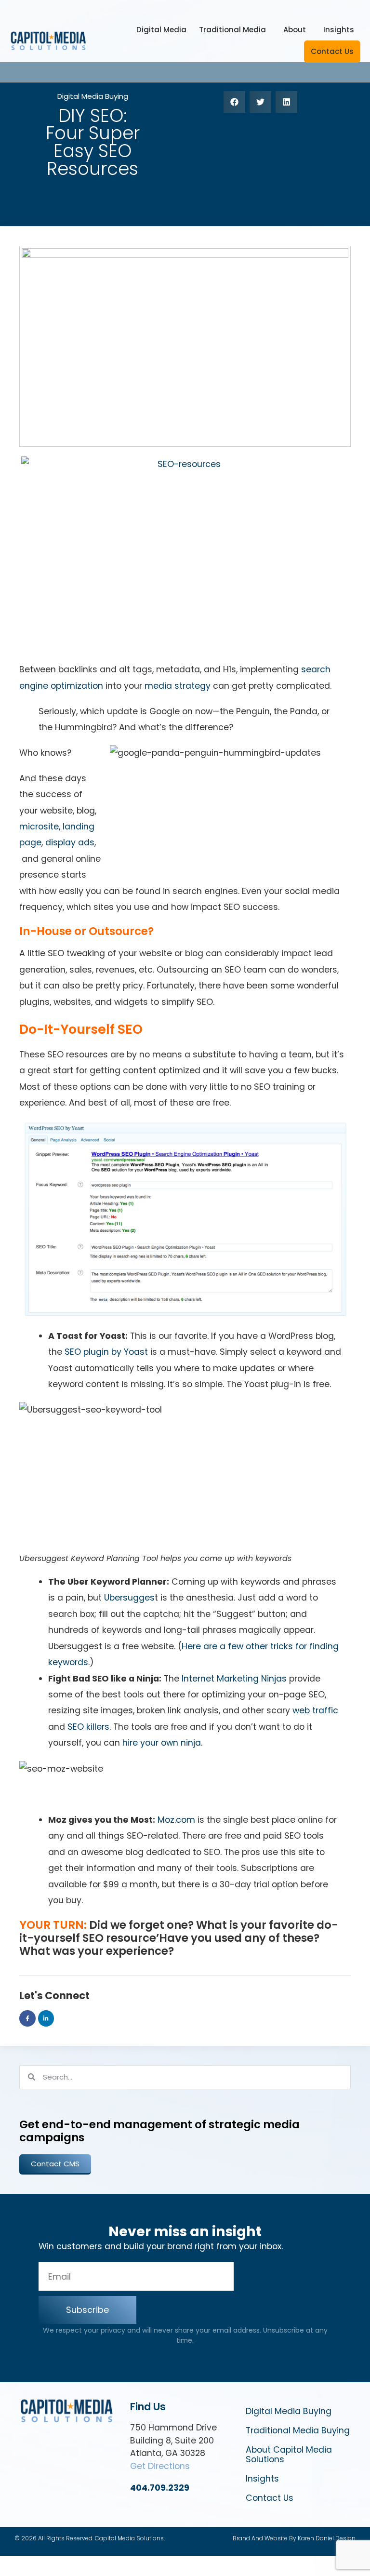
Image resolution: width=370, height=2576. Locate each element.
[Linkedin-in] (46, 2018)
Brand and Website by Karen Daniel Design (294, 2538)
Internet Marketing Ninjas (233, 1679)
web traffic (315, 1710)
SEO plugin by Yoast (106, 1352)
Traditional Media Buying (298, 2430)
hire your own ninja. (162, 1743)
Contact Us (332, 51)
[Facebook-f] (27, 2018)
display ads (70, 842)
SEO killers (88, 1727)
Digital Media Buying (93, 96)
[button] (234, 102)
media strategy (178, 686)
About (295, 30)
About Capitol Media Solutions (289, 2455)
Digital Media (161, 30)
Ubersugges (129, 1598)
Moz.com (176, 1820)
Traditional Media (232, 30)
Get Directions (160, 2466)
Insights (339, 30)
